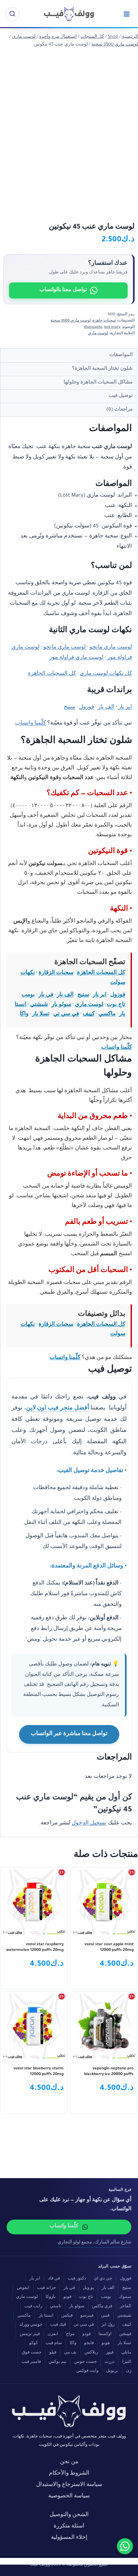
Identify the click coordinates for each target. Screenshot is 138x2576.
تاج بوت (116, 1005)
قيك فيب (58, 2325)
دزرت (110, 2362)
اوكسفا (105, 2335)
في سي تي (66, 1014)
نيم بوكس (58, 2362)
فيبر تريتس (30, 2335)
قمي (105, 2316)
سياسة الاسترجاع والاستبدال (69, 2485)
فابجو (89, 2344)
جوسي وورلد (31, 2325)
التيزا (127, 2362)
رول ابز (108, 2325)
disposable (93, 327)
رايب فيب (33, 2307)
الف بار (106, 708)
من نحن (69, 2462)
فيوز (110, 2353)
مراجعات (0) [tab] (120, 410)
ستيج (70, 708)
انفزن (53, 2335)
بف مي (70, 2353)
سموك (125, 2297)
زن (129, 2371)
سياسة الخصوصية (69, 2497)
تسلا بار (41, 1014)
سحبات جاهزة (104, 321)
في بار (46, 995)
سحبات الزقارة (56, 973)
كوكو (33, 2344)
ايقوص (23, 2288)
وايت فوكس (87, 2371)
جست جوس (86, 2362)
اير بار (125, 708)
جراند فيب (47, 2288)
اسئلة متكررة (69, 2527)
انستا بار (46, 2316)
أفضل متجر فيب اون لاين (58, 1409)
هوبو (106, 2344)
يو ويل (88, 2288)
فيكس (67, 2316)
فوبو (67, 2297)
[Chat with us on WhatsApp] (125, 2546)
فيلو (53, 2353)
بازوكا (51, 2297)
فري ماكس (102, 2307)
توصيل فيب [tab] (121, 396)
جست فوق (32, 2353)
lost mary (112, 327)
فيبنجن (125, 2335)
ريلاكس (91, 2353)
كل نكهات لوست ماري (106, 674)
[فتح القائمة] (126, 14)
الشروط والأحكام (69, 2474)
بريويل (112, 2371)
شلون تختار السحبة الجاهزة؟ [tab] (102, 369)
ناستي (56, 2307)
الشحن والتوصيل (69, 2515)
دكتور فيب (77, 2279)
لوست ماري (98, 334)
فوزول (87, 708)
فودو (87, 2335)
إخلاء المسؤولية (69, 2538)
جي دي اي (103, 2279)
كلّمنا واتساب (30, 724)
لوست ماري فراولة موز (76, 658)
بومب (28, 995)
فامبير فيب (31, 2362)
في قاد (54, 2279)
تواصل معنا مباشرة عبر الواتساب (69, 1734)
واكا (24, 1014)
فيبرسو (87, 2316)
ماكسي (107, 1014)
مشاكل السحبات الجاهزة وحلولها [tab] (98, 383)
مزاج (70, 2335)
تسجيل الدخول (89, 1824)
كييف (89, 1014)
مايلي (126, 2353)
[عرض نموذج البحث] (12, 14)
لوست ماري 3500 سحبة (71, 321)
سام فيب (54, 2344)
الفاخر (126, 2307)
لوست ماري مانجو (111, 648)
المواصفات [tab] (121, 355)
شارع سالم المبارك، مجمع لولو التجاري (94, 2243)
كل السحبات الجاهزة (52, 674)
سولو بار (61, 1005)
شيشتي (39, 1005)
